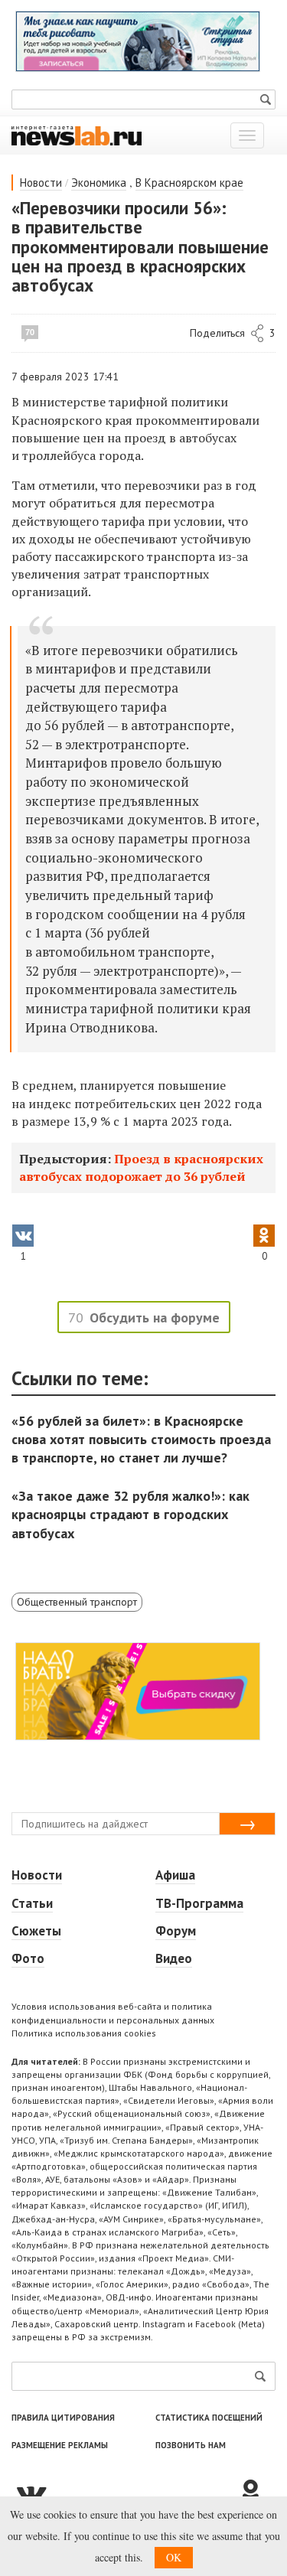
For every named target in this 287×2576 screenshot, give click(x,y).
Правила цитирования (63, 2418)
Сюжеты (36, 1931)
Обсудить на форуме (155, 1317)
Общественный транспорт (77, 1602)
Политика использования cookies (84, 2033)
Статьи (32, 1903)
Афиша (175, 1875)
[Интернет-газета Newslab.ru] (77, 135)
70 (30, 332)
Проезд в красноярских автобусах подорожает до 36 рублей (141, 1167)
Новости (41, 183)
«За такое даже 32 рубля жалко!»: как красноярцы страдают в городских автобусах (130, 1514)
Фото (28, 1958)
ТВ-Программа (199, 1903)
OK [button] (174, 2557)
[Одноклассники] (256, 2493)
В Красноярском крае (189, 183)
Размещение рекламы (60, 2445)
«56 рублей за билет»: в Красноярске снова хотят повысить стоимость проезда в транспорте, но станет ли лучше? (141, 1439)
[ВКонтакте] (124, 2493)
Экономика (99, 183)
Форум (176, 1931)
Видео (174, 1958)
